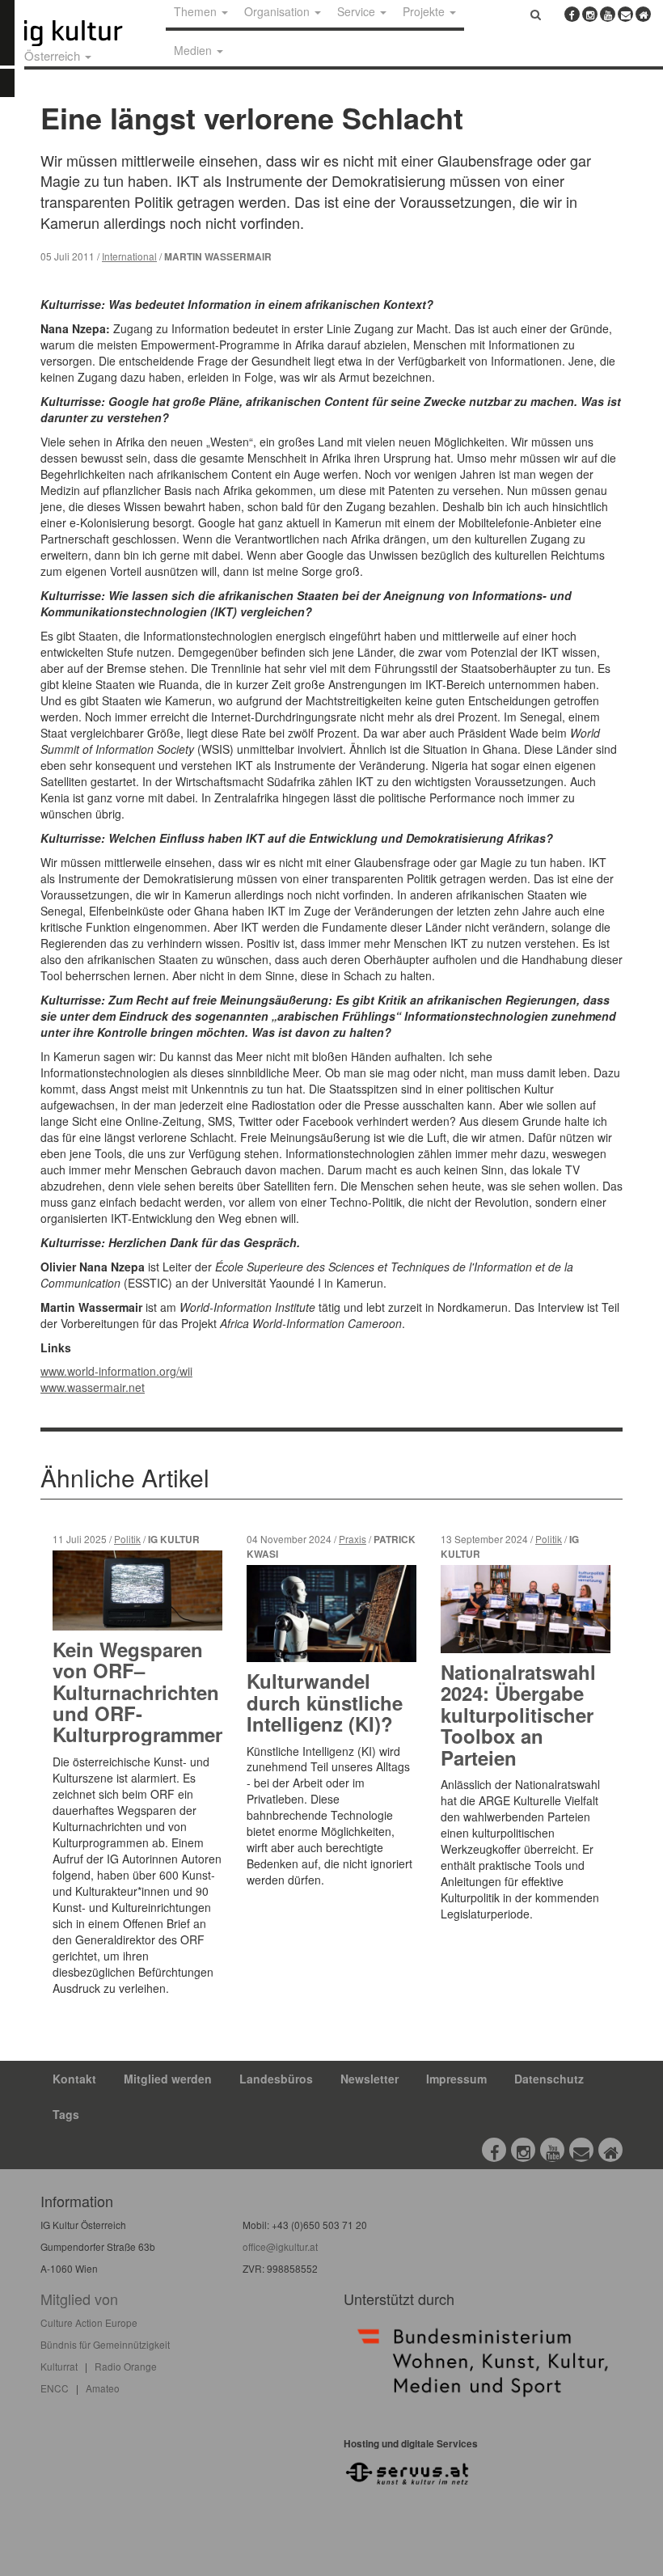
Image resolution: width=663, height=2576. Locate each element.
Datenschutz (549, 2079)
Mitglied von (79, 2299)
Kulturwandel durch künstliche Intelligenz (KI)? (325, 1702)
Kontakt (74, 2079)
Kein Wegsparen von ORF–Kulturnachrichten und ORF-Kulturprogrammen (140, 1692)
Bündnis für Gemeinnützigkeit (105, 2344)
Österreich (54, 55)
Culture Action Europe (89, 2322)
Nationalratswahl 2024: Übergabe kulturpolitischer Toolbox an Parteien (518, 1715)
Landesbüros (276, 2079)
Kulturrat (59, 2366)
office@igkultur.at (280, 2246)
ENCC (55, 2388)
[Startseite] (91, 33)
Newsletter (370, 2079)
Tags (66, 2114)
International (129, 256)
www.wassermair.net (93, 1387)
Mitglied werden (168, 2079)
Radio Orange (126, 2366)
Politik (127, 1539)
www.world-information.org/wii (116, 1371)
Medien (194, 50)
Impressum (456, 2079)
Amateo (103, 2388)
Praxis (353, 1539)
